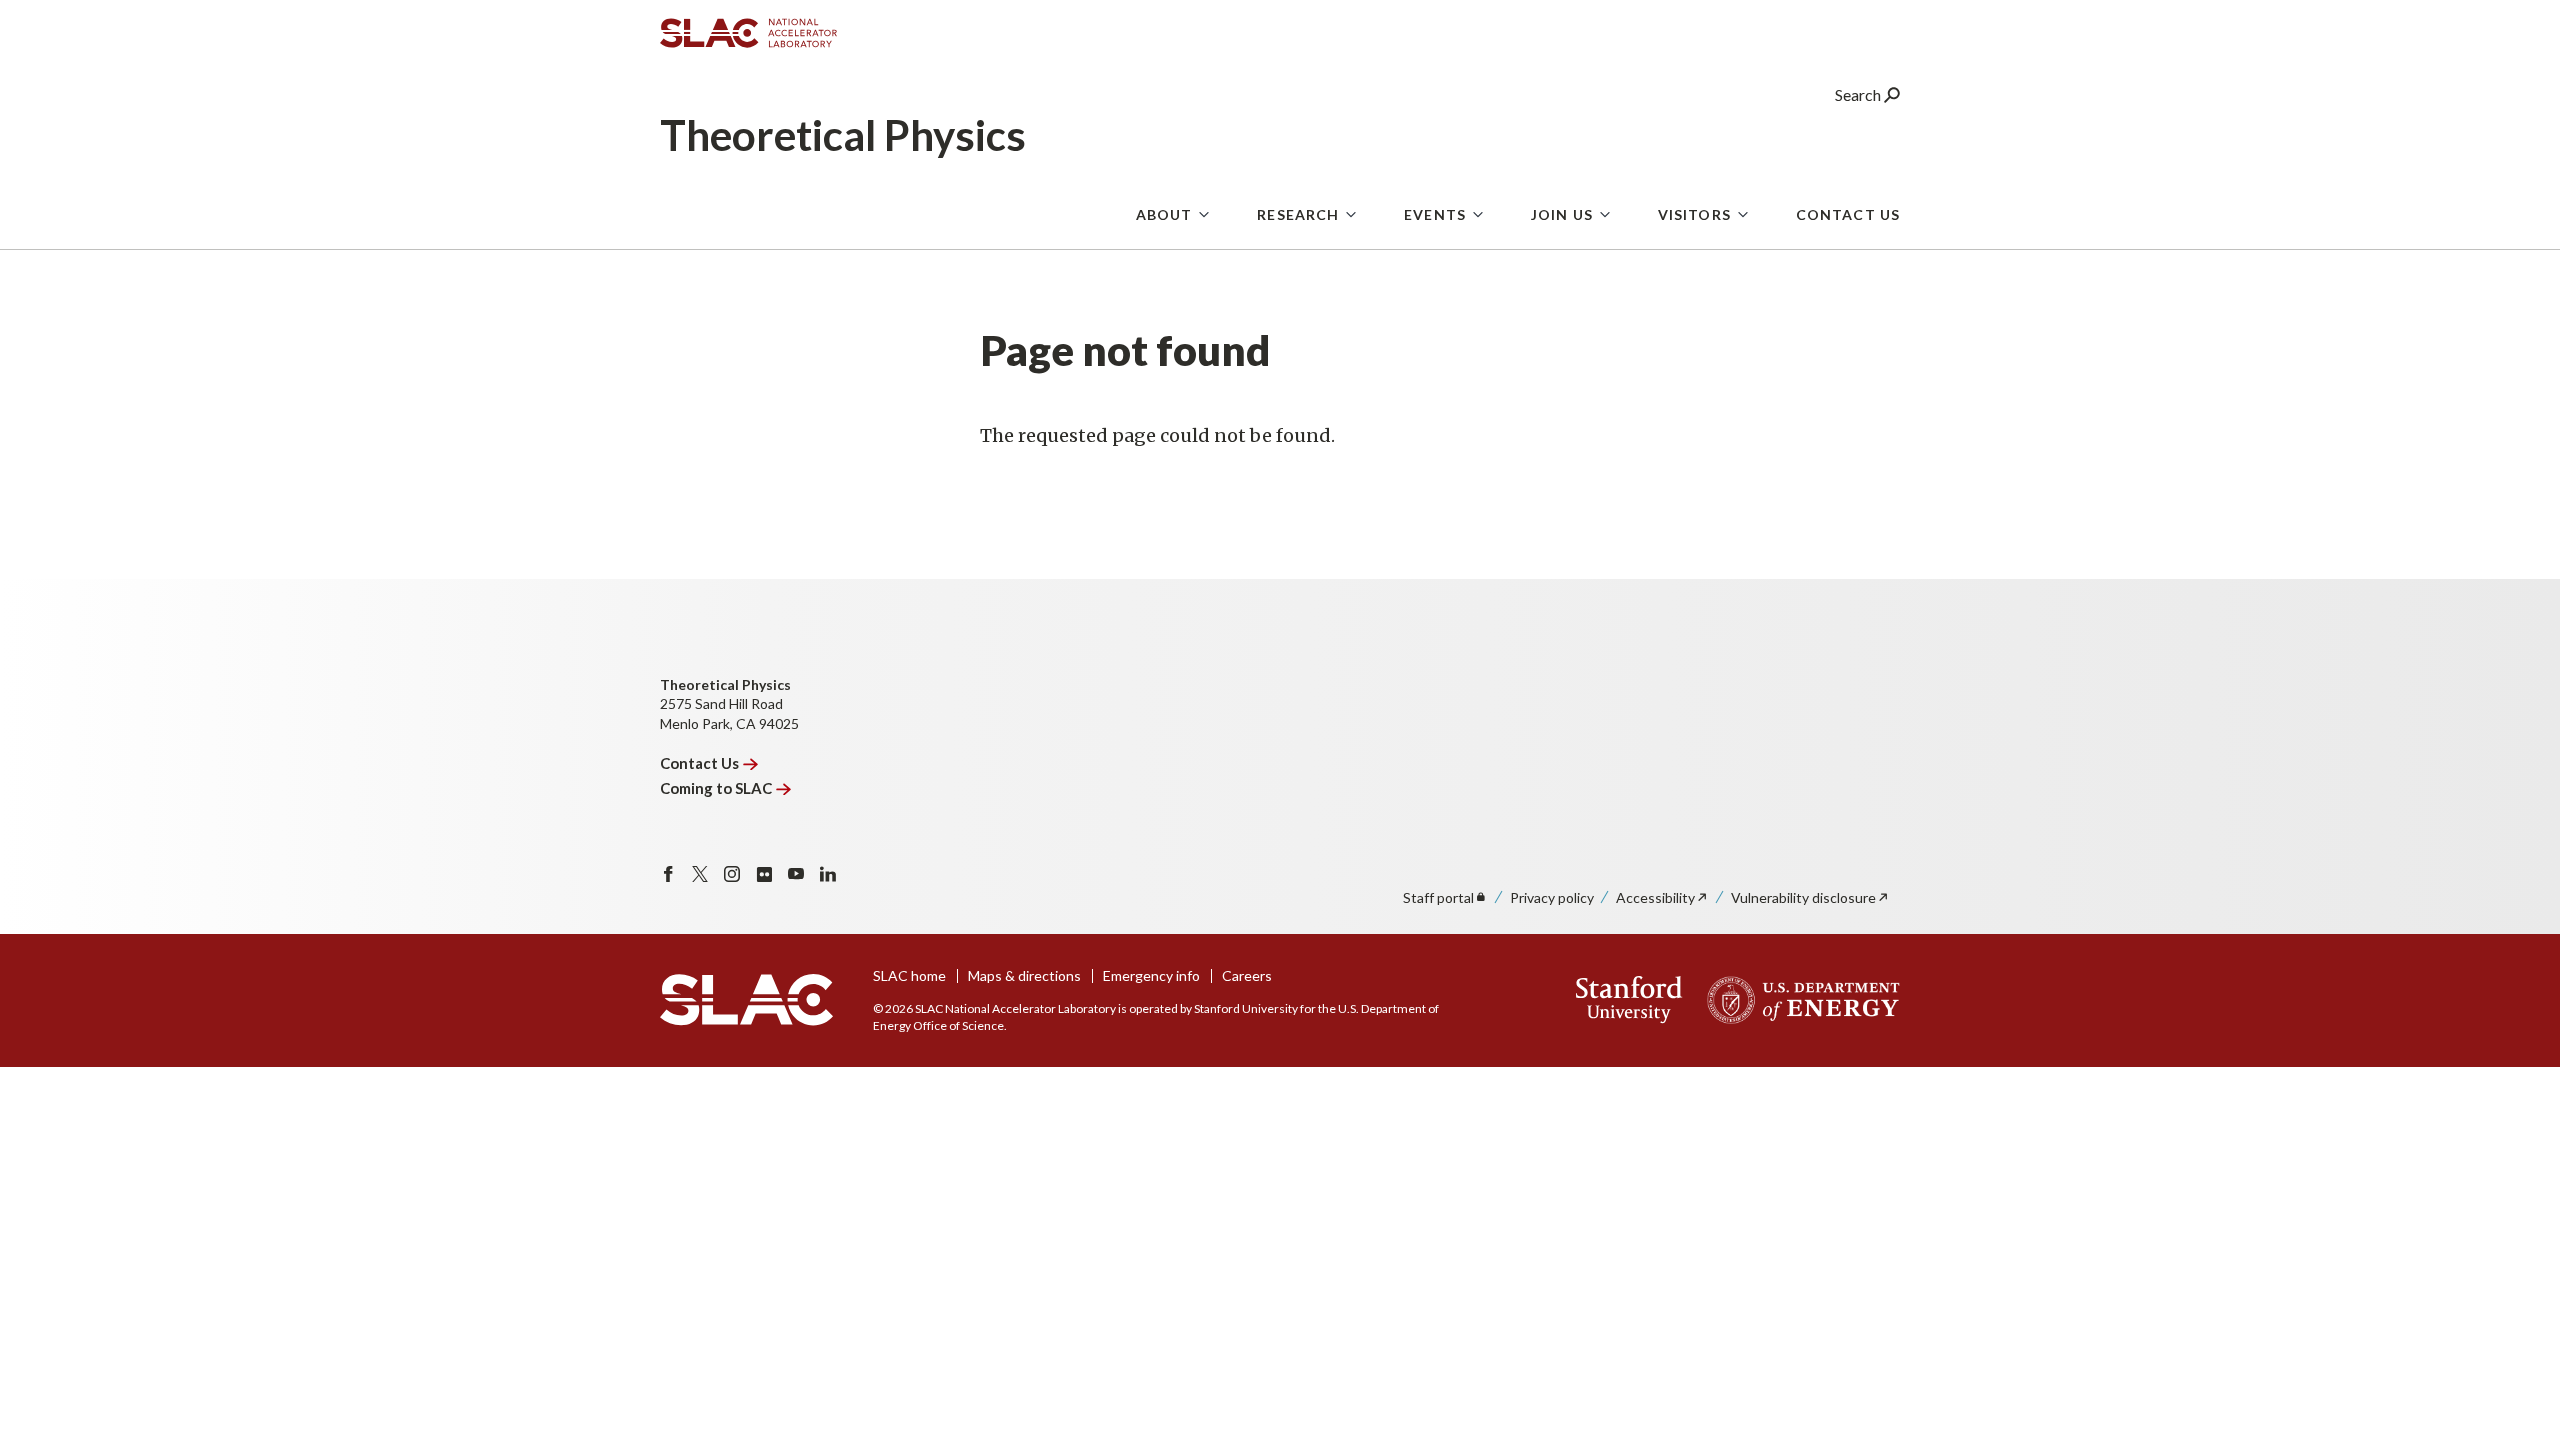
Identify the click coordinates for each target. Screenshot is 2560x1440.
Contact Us (1848, 214)
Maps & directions (1024, 975)
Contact (699, 763)
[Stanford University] (1629, 1000)
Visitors (1694, 214)
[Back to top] (2513, 1376)
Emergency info (1151, 975)
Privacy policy (1552, 897)
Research (1298, 214)
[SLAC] (746, 1000)
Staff (1438, 897)
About (1164, 214)
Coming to (716, 788)
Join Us (1562, 214)
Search (1859, 94)
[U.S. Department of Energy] (1797, 1000)
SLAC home (909, 975)
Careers (1247, 975)
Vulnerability (1803, 897)
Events (1435, 214)
